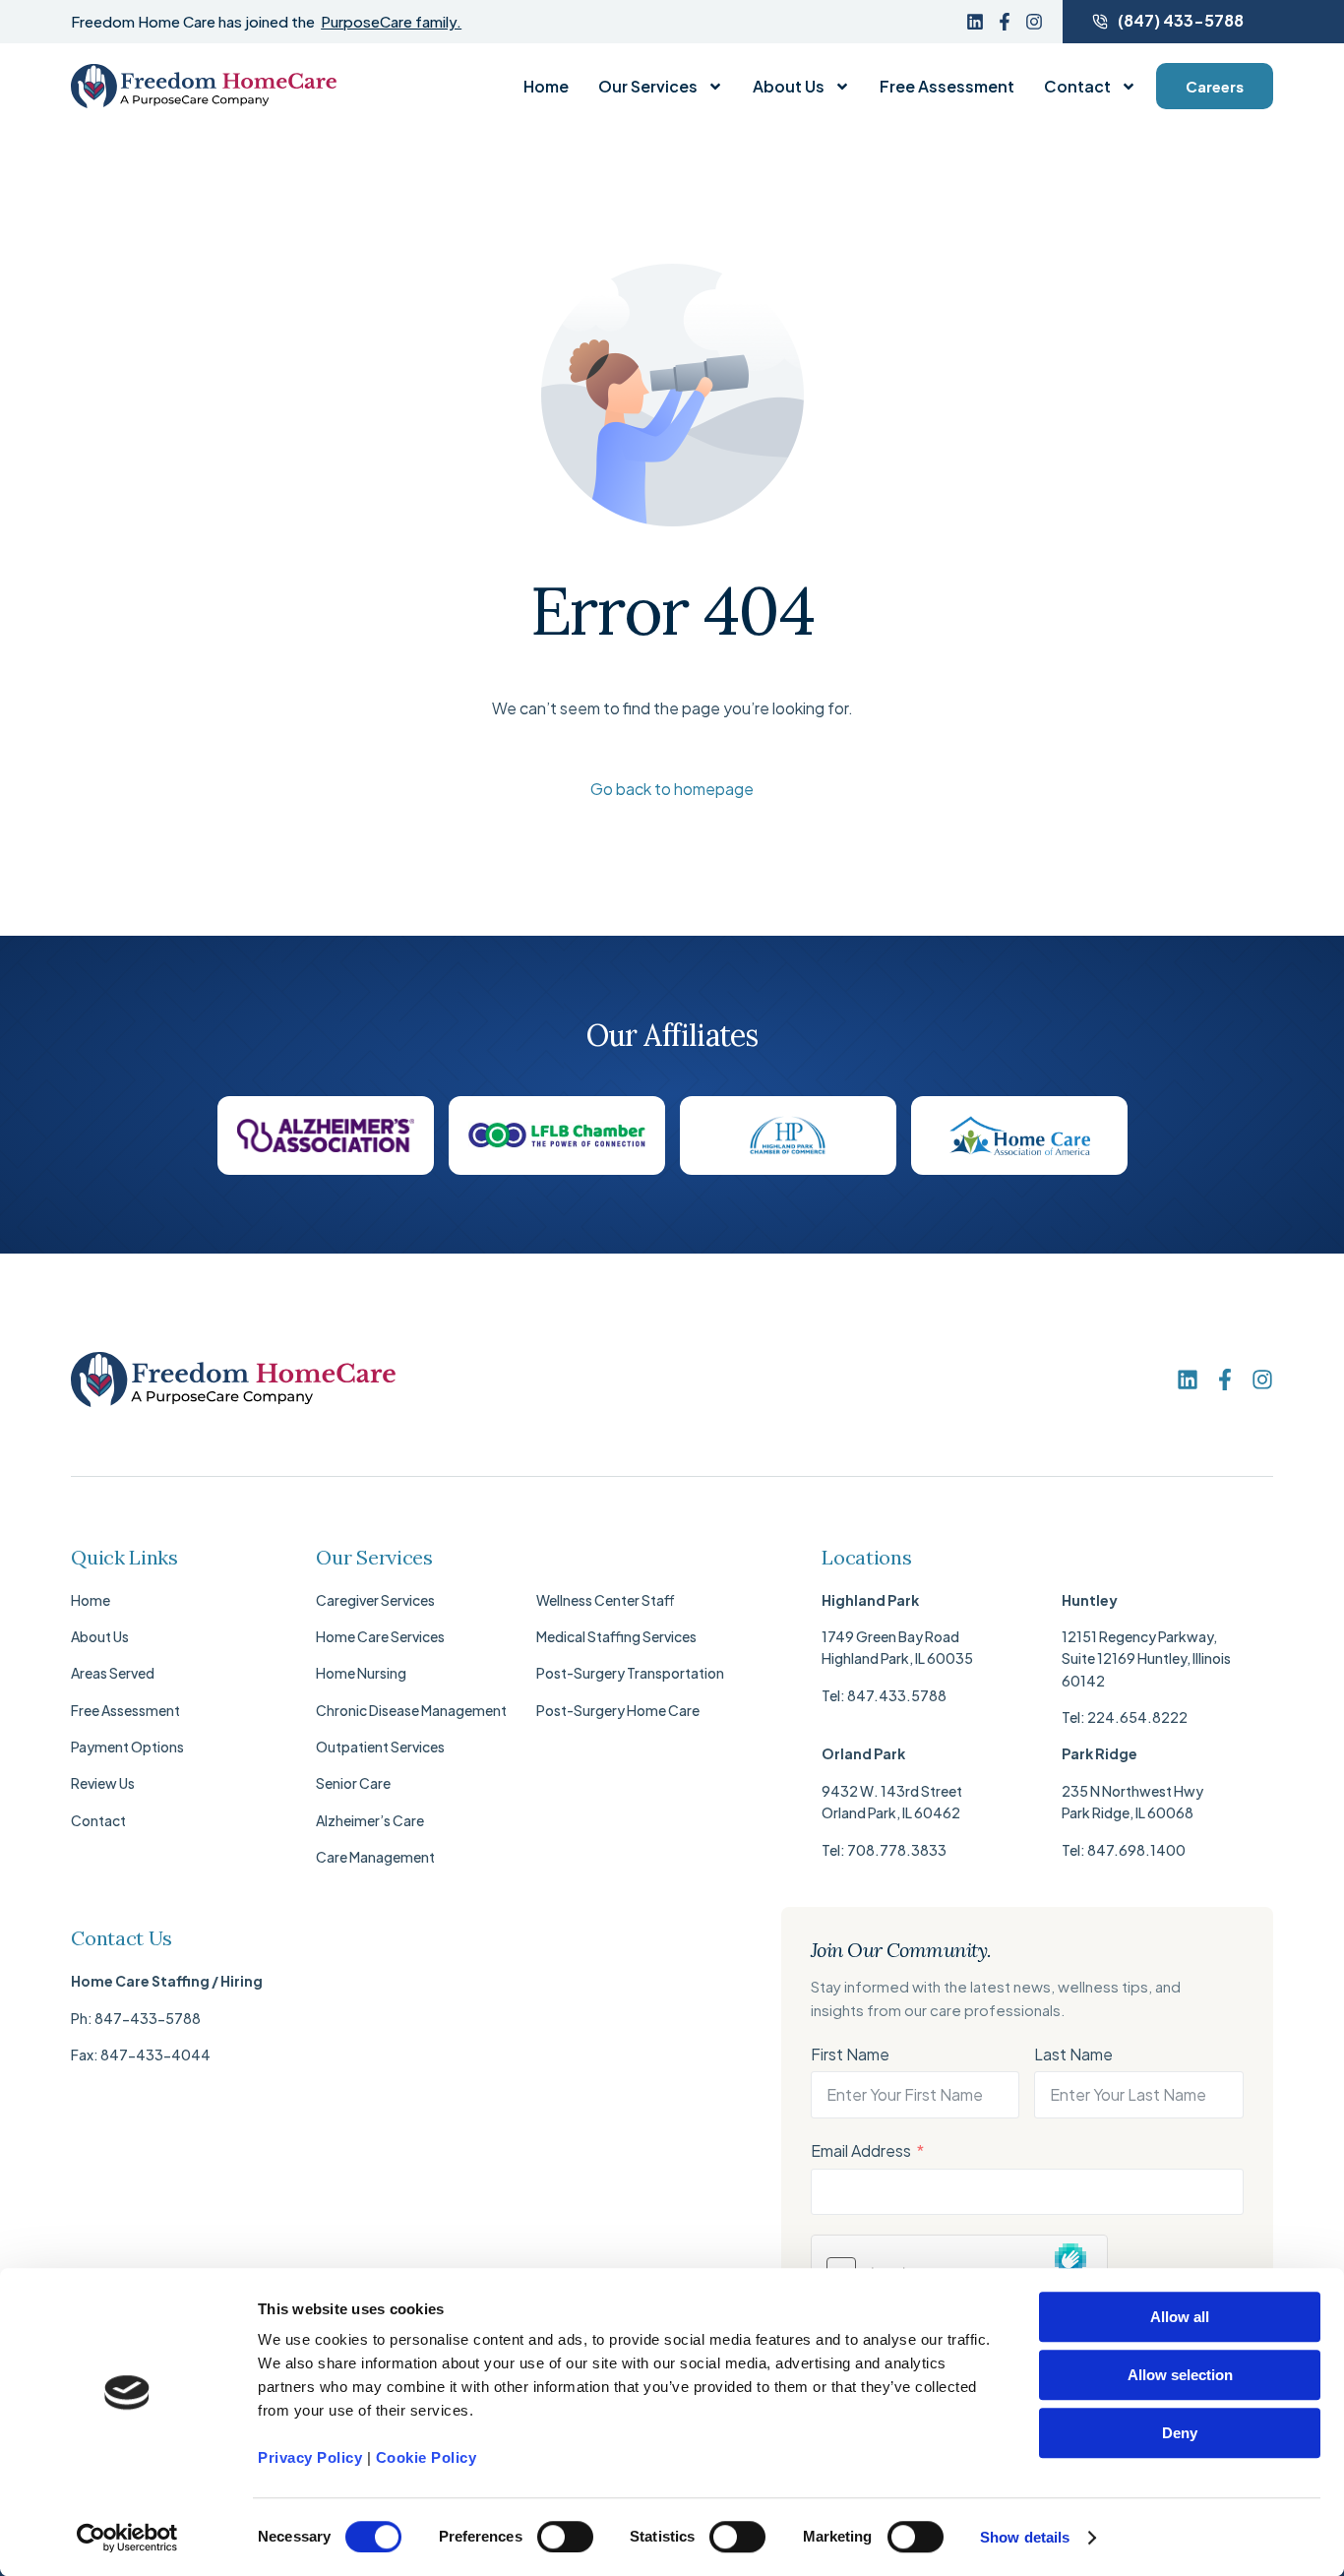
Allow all (1180, 2317)
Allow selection (1180, 2375)
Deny (1180, 2433)
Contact (1077, 87)
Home (546, 87)
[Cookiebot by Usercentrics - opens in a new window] (127, 2538)
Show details (1025, 2537)
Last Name (1073, 2054)
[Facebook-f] (1005, 22)
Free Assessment (947, 87)
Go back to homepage (672, 789)
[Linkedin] (975, 22)
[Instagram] (1034, 22)
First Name (850, 2054)
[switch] (565, 2537)
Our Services (648, 87)
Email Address (861, 2150)
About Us (789, 87)
